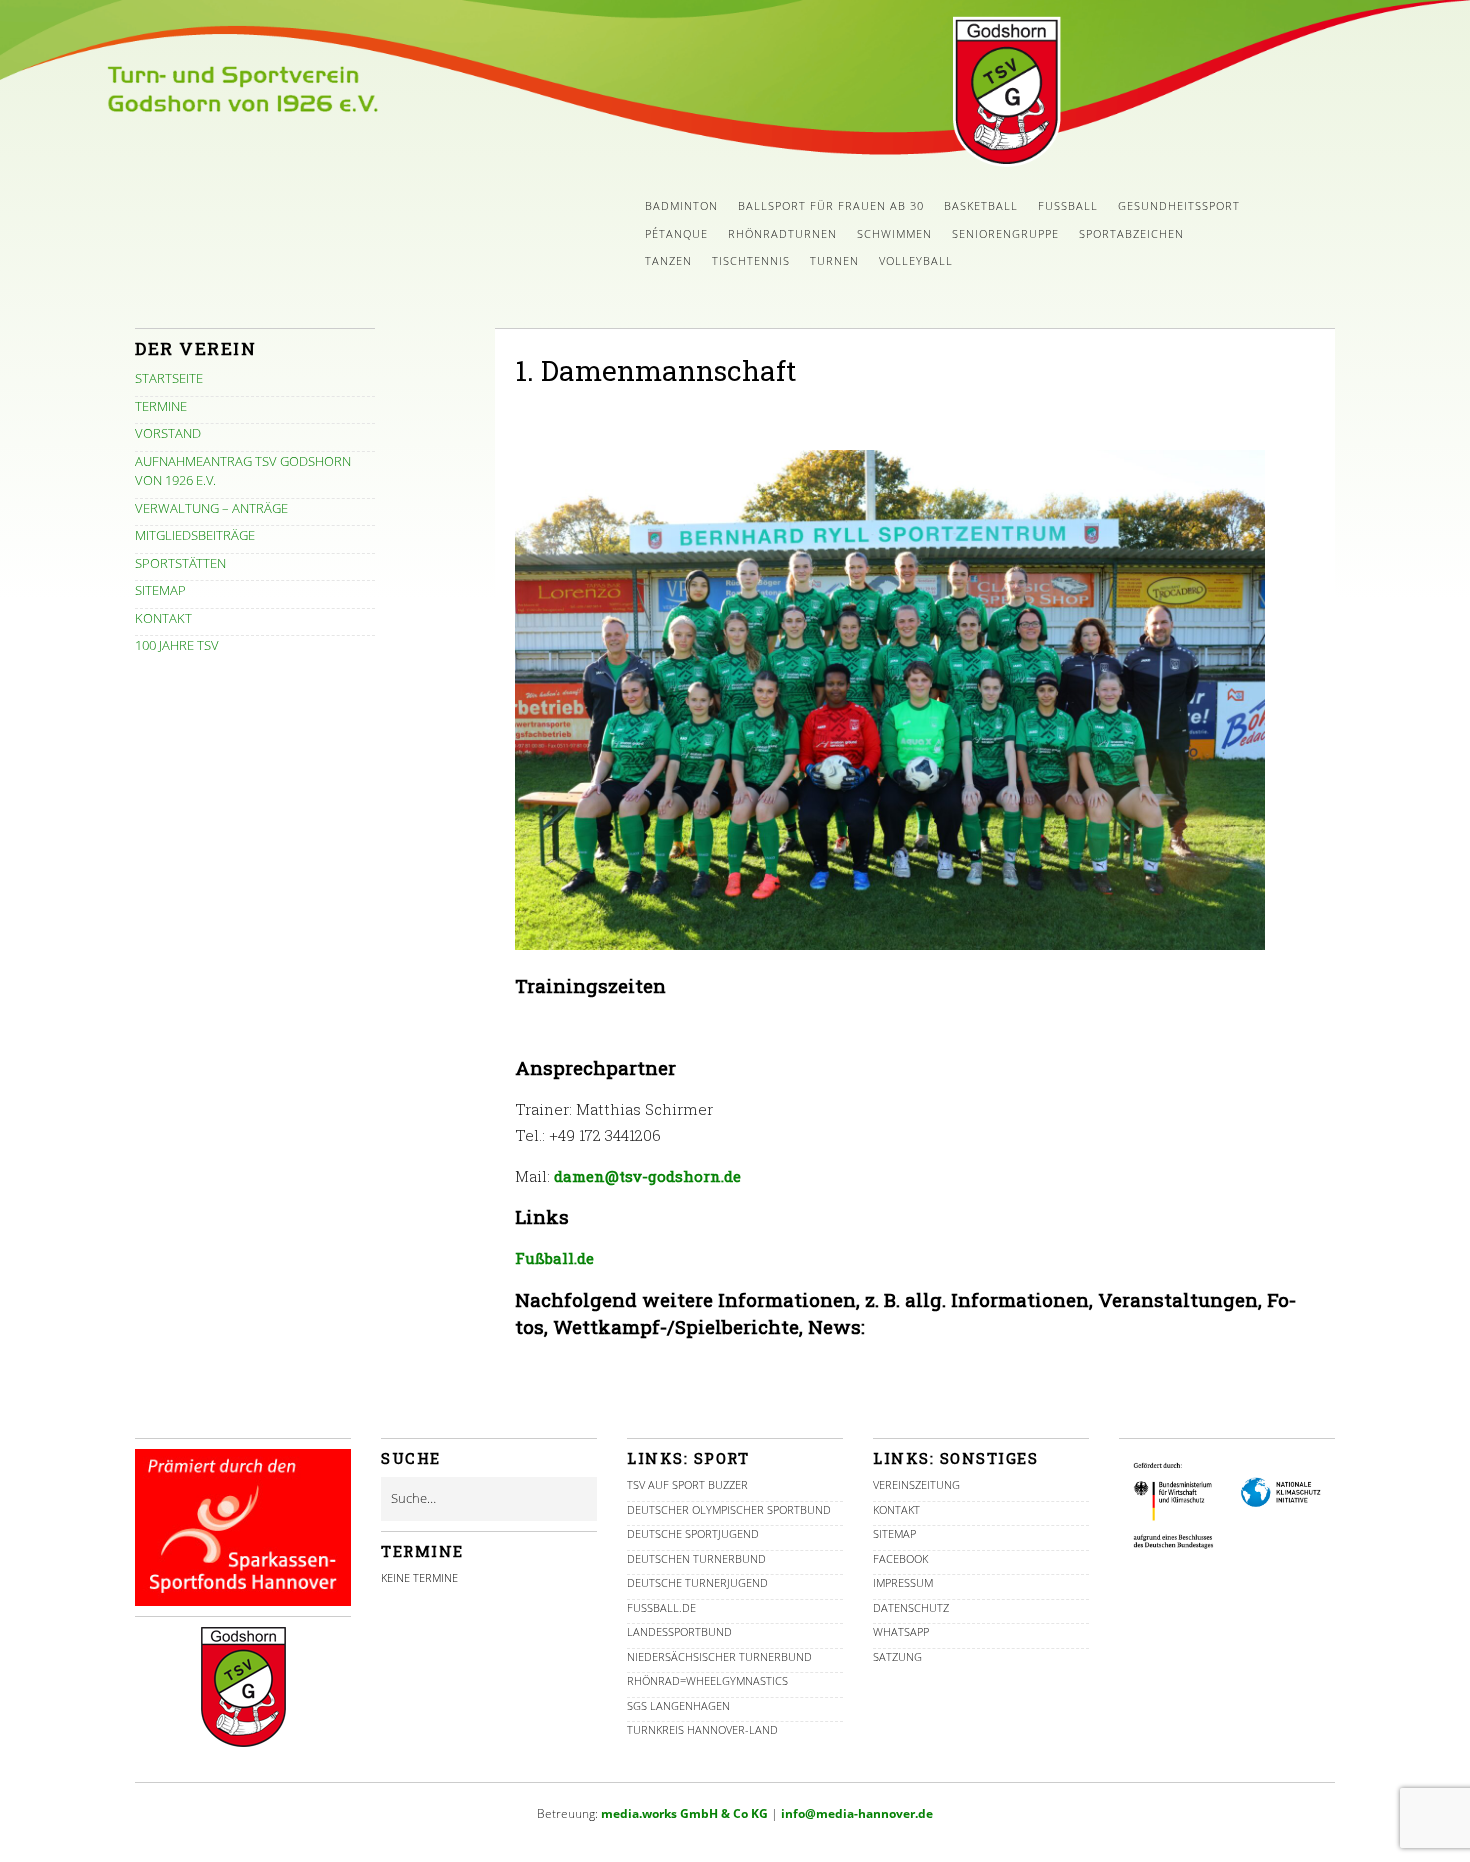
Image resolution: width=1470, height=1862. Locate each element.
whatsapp (901, 1631)
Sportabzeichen (1131, 233)
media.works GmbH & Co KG (684, 1813)
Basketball (981, 205)
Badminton (681, 205)
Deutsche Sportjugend (693, 1533)
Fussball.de (661, 1607)
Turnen (834, 260)
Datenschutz (911, 1607)
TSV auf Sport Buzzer (687, 1484)
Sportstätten (180, 563)
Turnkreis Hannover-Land (702, 1729)
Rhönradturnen (782, 233)
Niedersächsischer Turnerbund (719, 1656)
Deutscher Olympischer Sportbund (729, 1509)
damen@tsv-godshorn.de (647, 1176)
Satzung (897, 1656)
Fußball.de (554, 1258)
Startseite (169, 378)
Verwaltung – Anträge (211, 508)
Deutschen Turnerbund (696, 1558)
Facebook (900, 1558)
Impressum (903, 1582)
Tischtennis (751, 260)
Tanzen (668, 260)
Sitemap (160, 590)
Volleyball (916, 260)
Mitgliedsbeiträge (195, 535)
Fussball (1068, 205)
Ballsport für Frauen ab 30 (831, 205)
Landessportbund (679, 1631)
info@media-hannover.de (857, 1813)
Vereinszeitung (916, 1484)
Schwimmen (894, 233)
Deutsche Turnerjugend (697, 1582)
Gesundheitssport (1179, 205)
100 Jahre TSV (177, 645)
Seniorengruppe (1005, 233)
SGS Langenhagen (678, 1705)
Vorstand (168, 433)
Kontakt (163, 618)
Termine (161, 406)
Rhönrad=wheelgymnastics (707, 1680)
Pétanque (676, 233)
